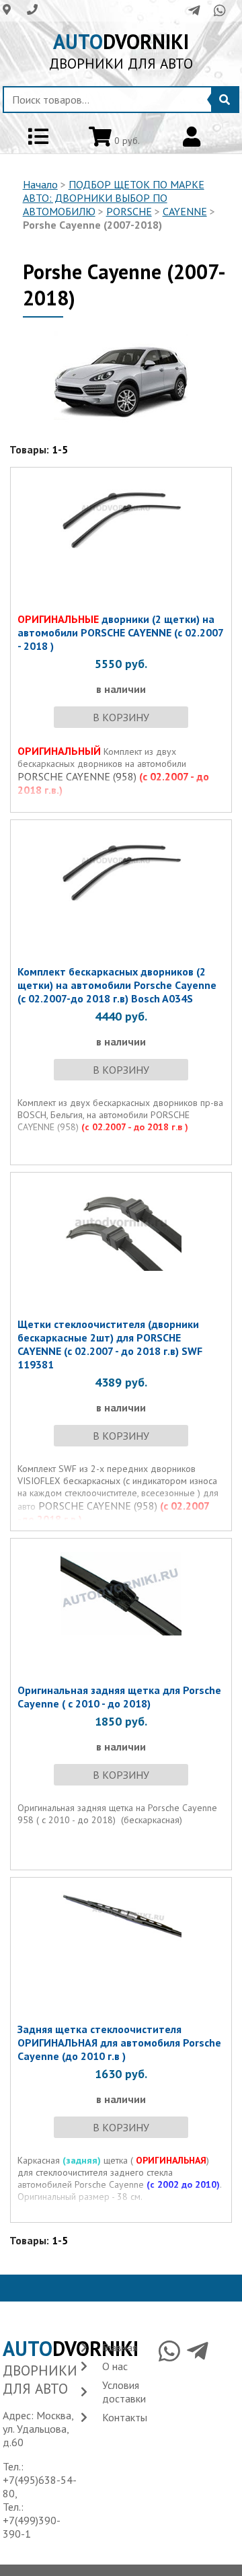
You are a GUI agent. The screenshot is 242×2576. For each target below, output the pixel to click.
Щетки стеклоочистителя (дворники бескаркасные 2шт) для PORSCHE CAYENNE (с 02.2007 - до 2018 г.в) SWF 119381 (110, 1344)
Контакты (125, 2417)
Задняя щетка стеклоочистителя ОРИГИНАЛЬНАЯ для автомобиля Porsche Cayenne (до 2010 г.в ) (119, 2043)
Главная (120, 2347)
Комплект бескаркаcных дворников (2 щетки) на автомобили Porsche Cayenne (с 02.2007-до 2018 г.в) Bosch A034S (117, 985)
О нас (115, 2366)
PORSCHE (129, 211)
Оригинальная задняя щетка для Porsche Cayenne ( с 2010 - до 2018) (119, 1697)
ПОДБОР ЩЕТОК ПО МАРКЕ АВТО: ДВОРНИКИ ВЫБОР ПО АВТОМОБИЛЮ (114, 198)
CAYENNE (185, 211)
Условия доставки (124, 2392)
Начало (40, 184)
